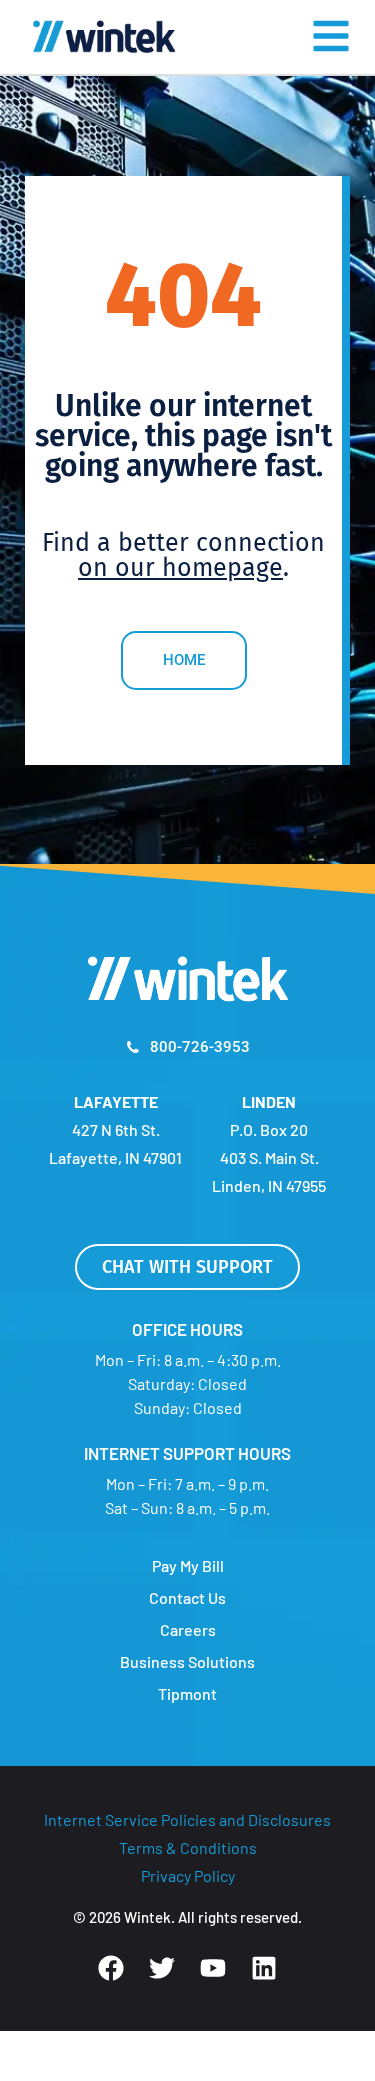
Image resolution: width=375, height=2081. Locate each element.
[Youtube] (213, 1968)
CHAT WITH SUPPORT (187, 1267)
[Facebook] (111, 1968)
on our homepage (180, 568)
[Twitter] (162, 1968)
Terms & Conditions (188, 1847)
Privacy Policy (188, 1875)
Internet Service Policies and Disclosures (187, 1819)
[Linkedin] (264, 1968)
